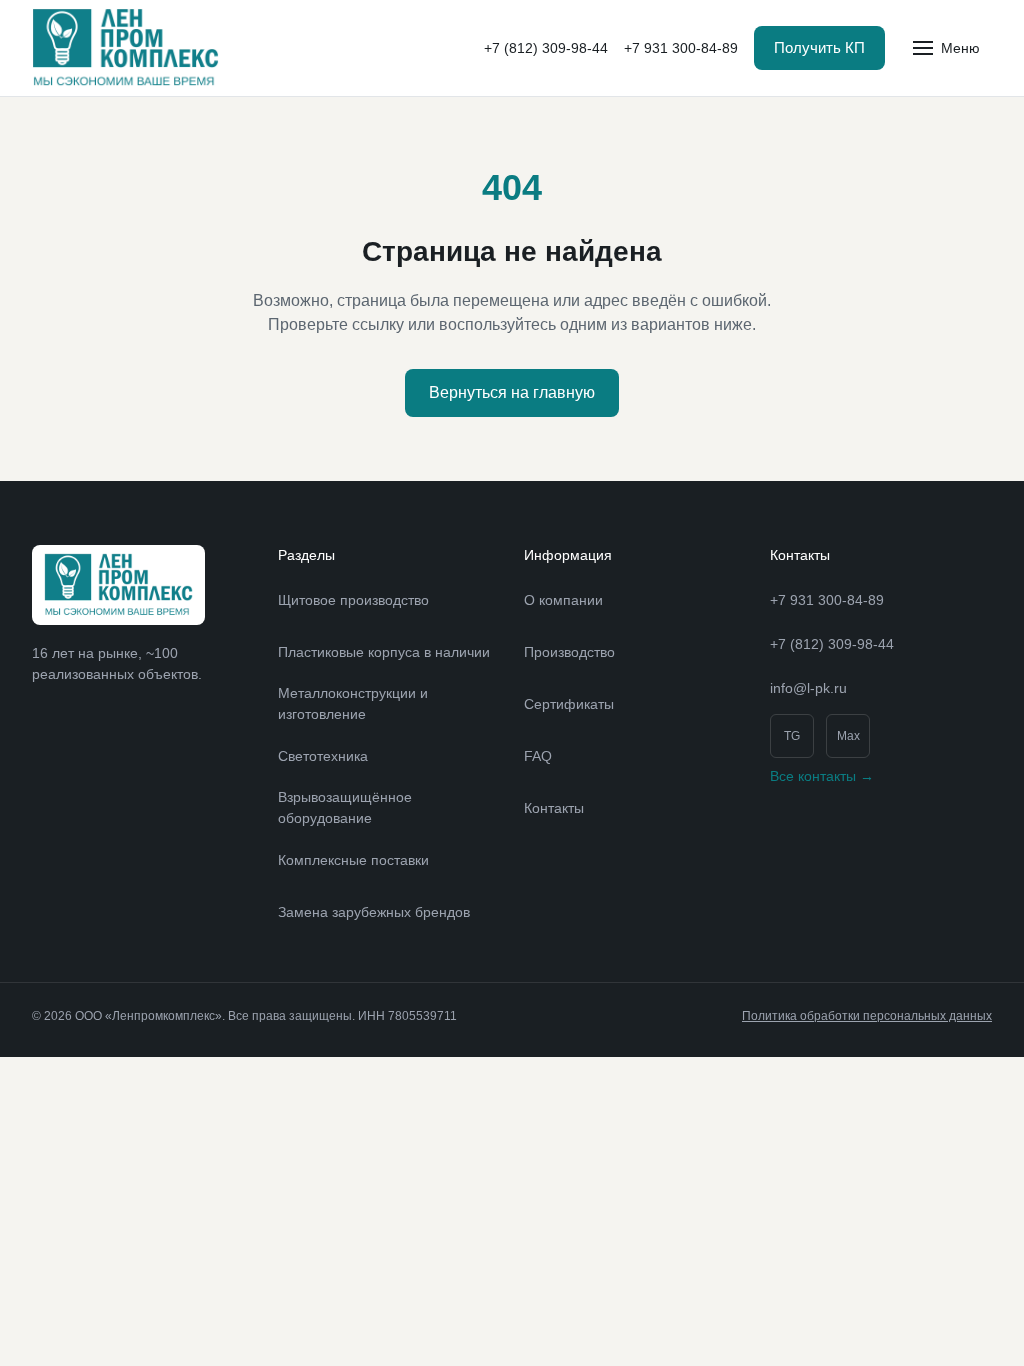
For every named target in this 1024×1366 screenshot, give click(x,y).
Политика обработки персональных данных (867, 1016)
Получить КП (819, 47)
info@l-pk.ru (808, 688)
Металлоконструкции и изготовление (353, 703)
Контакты (554, 808)
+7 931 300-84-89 (681, 48)
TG (792, 736)
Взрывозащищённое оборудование (345, 807)
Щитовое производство (353, 600)
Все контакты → (822, 776)
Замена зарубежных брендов (374, 912)
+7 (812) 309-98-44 (546, 48)
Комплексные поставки (353, 860)
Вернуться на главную (512, 392)
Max (848, 736)
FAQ (538, 756)
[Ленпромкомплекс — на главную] (125, 48)
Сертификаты (569, 704)
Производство (569, 652)
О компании (563, 600)
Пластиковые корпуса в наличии (384, 652)
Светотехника (323, 756)
